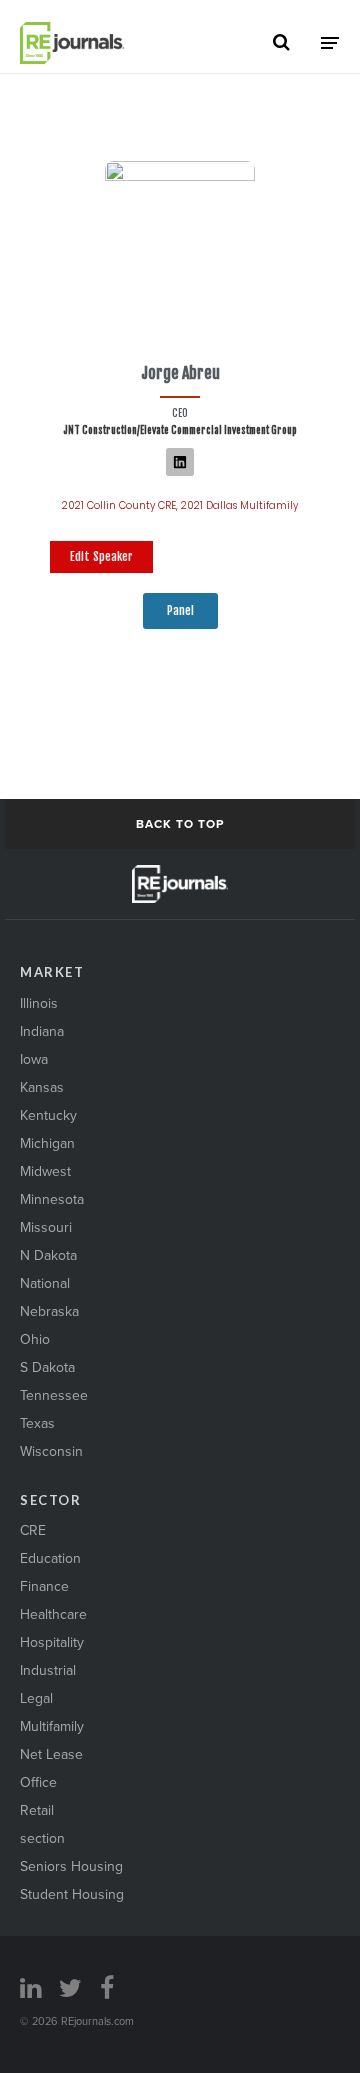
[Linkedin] (180, 462)
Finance (44, 1586)
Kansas (42, 1087)
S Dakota (47, 1367)
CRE (33, 1530)
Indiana (42, 1031)
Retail (37, 1810)
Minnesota (52, 1199)
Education (50, 1558)
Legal (36, 1698)
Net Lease (51, 1754)
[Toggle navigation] (330, 42)
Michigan (47, 1143)
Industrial (48, 1670)
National (45, 1283)
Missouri (46, 1227)
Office (38, 1782)
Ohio (35, 1339)
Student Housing (72, 1894)
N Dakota (48, 1255)
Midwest (45, 1171)
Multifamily (52, 1726)
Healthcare (53, 1614)
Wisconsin (51, 1451)
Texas (37, 1423)
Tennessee (54, 1395)
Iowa (34, 1059)
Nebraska (49, 1311)
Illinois (39, 1003)
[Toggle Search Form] (281, 43)
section (42, 1838)
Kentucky (48, 1115)
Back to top (180, 823)
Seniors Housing (71, 1866)
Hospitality (52, 1642)
